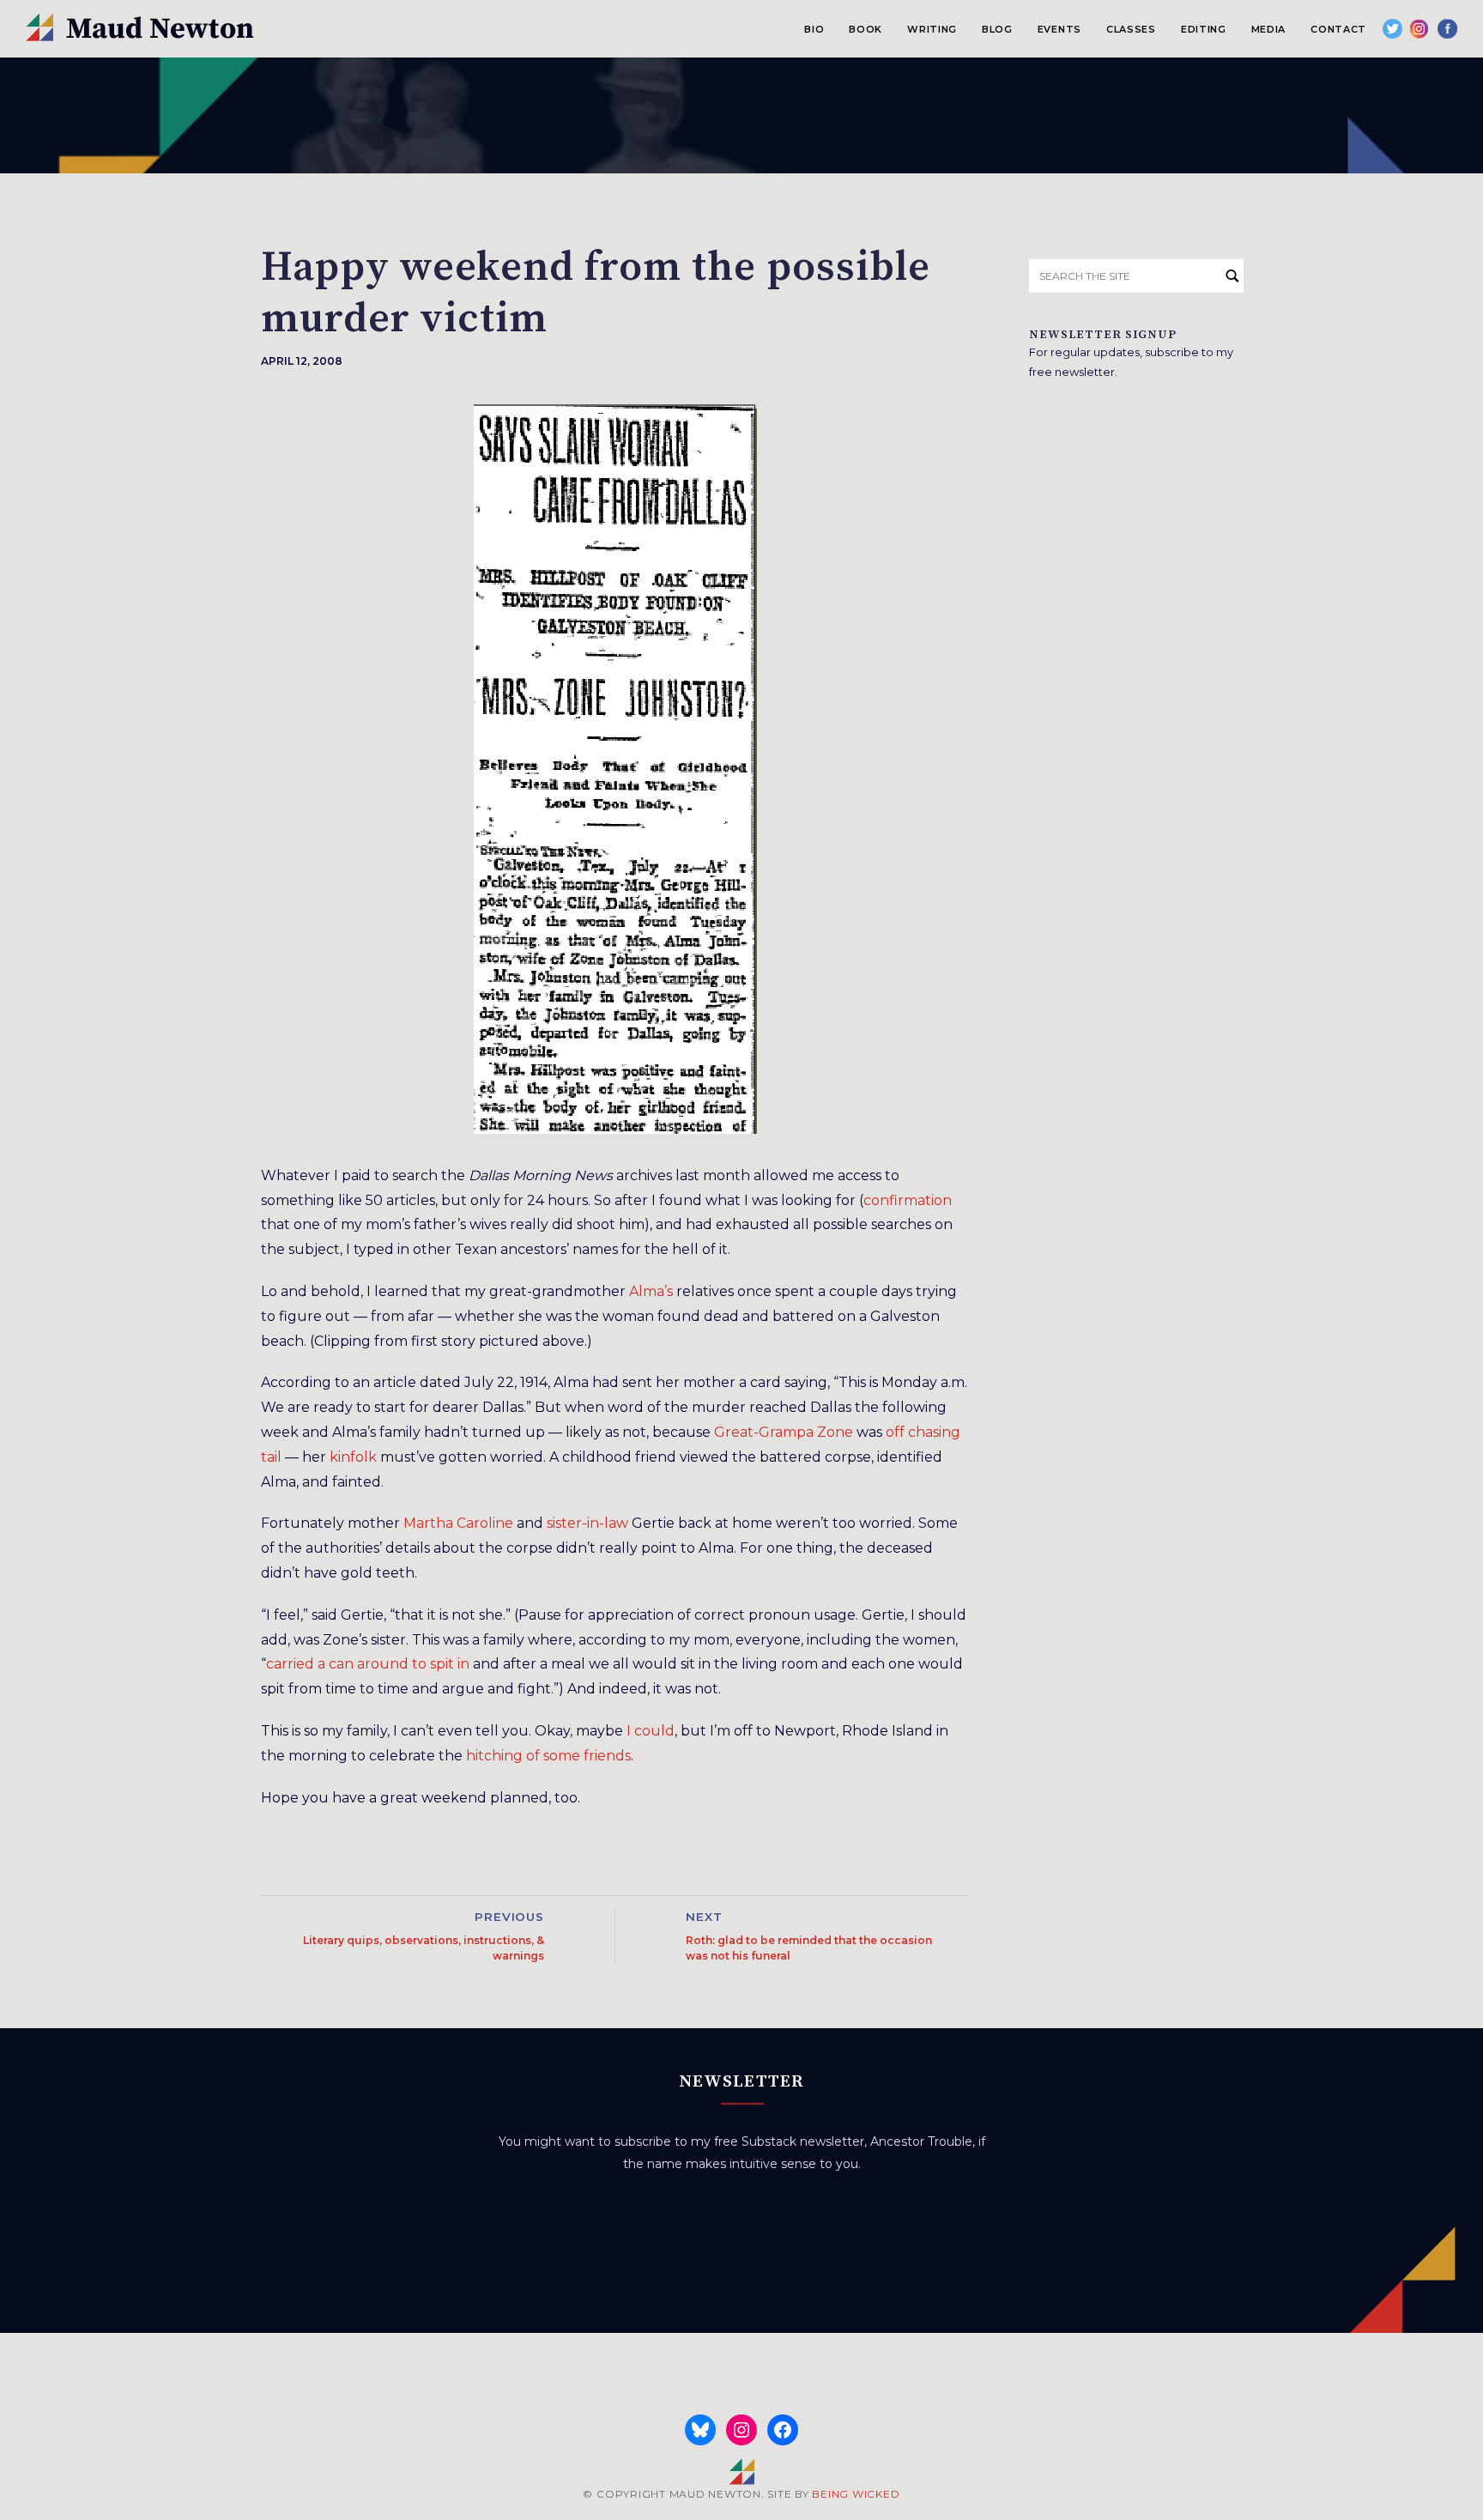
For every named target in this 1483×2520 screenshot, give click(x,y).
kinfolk (353, 1457)
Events (1059, 29)
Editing (1204, 29)
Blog (997, 29)
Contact (1338, 29)
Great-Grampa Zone (784, 1432)
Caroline (485, 1523)
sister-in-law (587, 1523)
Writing (932, 29)
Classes (1131, 29)
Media (1268, 29)
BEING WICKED (856, 2494)
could (654, 1731)
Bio (814, 29)
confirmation (908, 1200)
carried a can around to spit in (368, 1664)
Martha (428, 1523)
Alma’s (651, 1291)
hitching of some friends (548, 1756)
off (895, 1432)
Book (866, 29)
